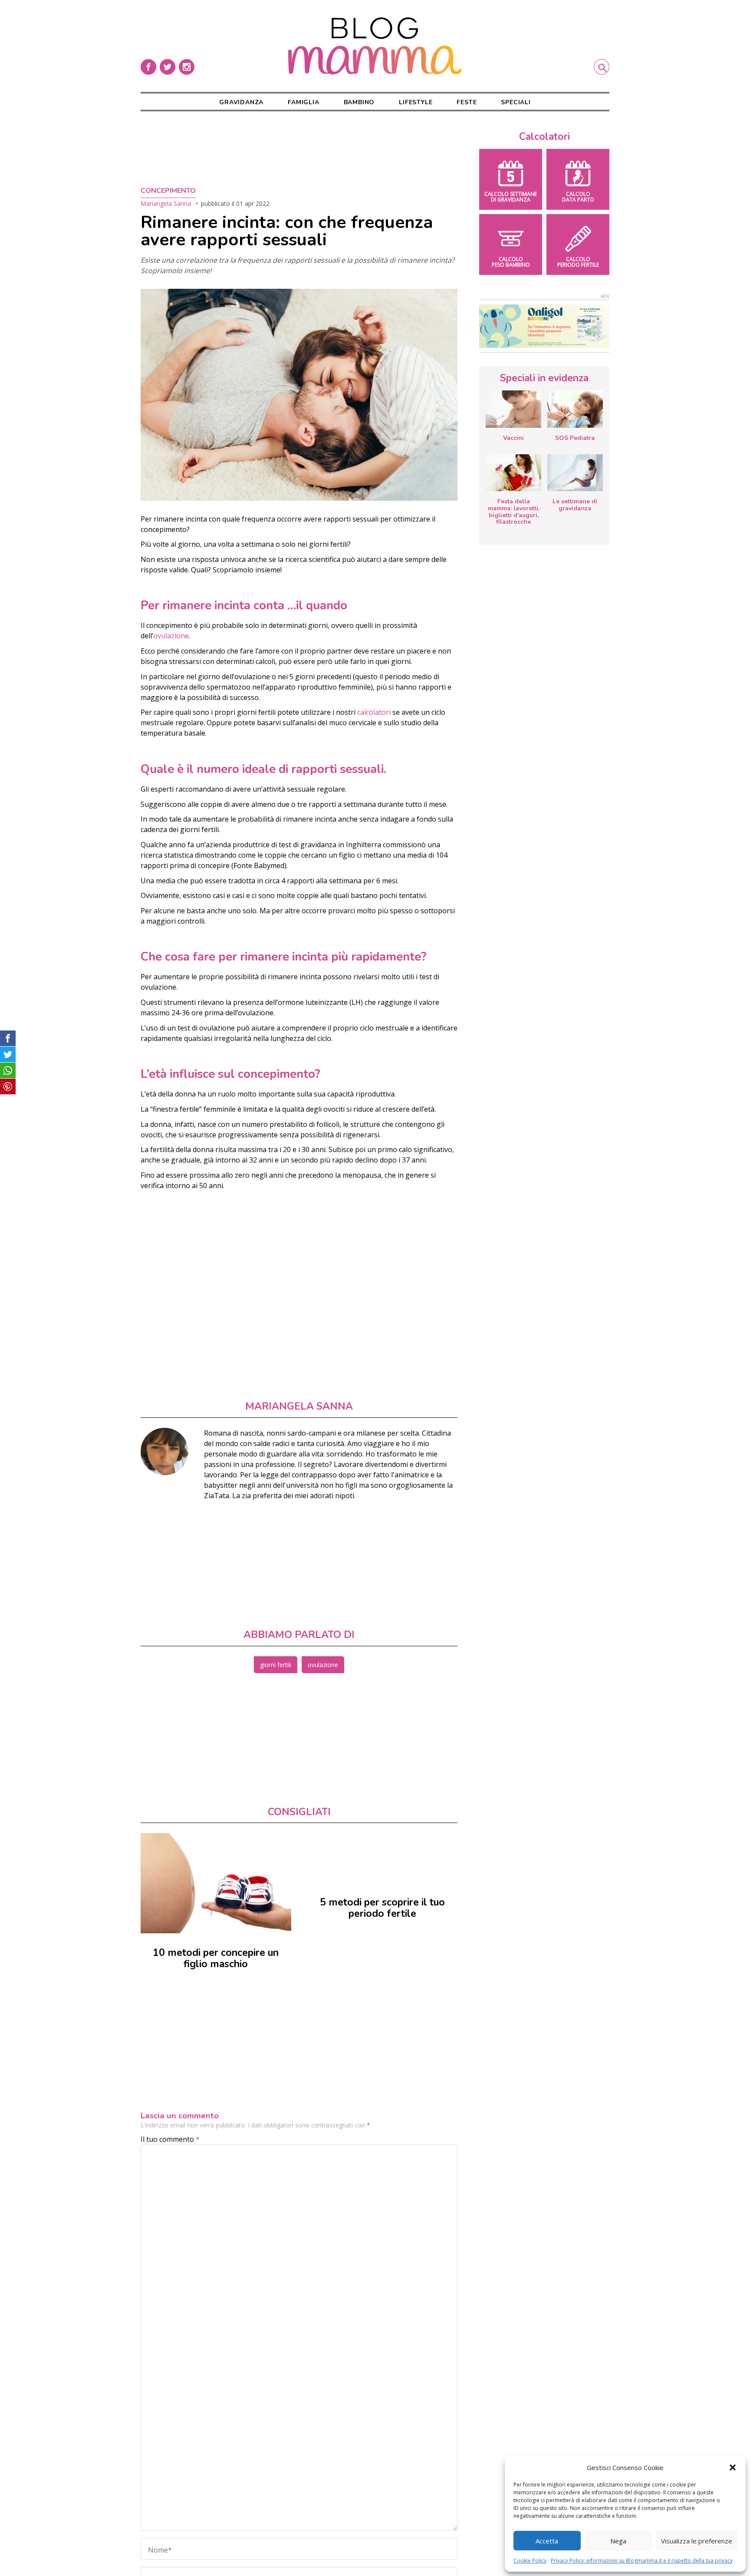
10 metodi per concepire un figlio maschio (216, 1958)
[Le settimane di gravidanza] (575, 473)
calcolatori (374, 712)
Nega (618, 2541)
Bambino (359, 102)
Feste (467, 102)
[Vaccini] (513, 409)
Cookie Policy (530, 2561)
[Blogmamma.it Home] (375, 46)
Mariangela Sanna (166, 203)
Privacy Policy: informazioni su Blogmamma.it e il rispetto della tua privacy (642, 2561)
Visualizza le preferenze (697, 2541)
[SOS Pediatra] (575, 409)
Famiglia (303, 102)
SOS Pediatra (575, 438)
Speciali (516, 102)
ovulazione (171, 636)
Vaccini (513, 438)
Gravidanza (241, 102)
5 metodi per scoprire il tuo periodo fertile (382, 1908)
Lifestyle (416, 102)
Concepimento (168, 191)
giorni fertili (276, 1665)
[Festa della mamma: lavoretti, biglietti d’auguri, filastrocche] (513, 473)
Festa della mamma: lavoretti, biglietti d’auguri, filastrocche (514, 512)
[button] (733, 2467)
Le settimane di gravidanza (575, 505)
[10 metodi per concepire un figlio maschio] (216, 1883)
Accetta (547, 2541)
